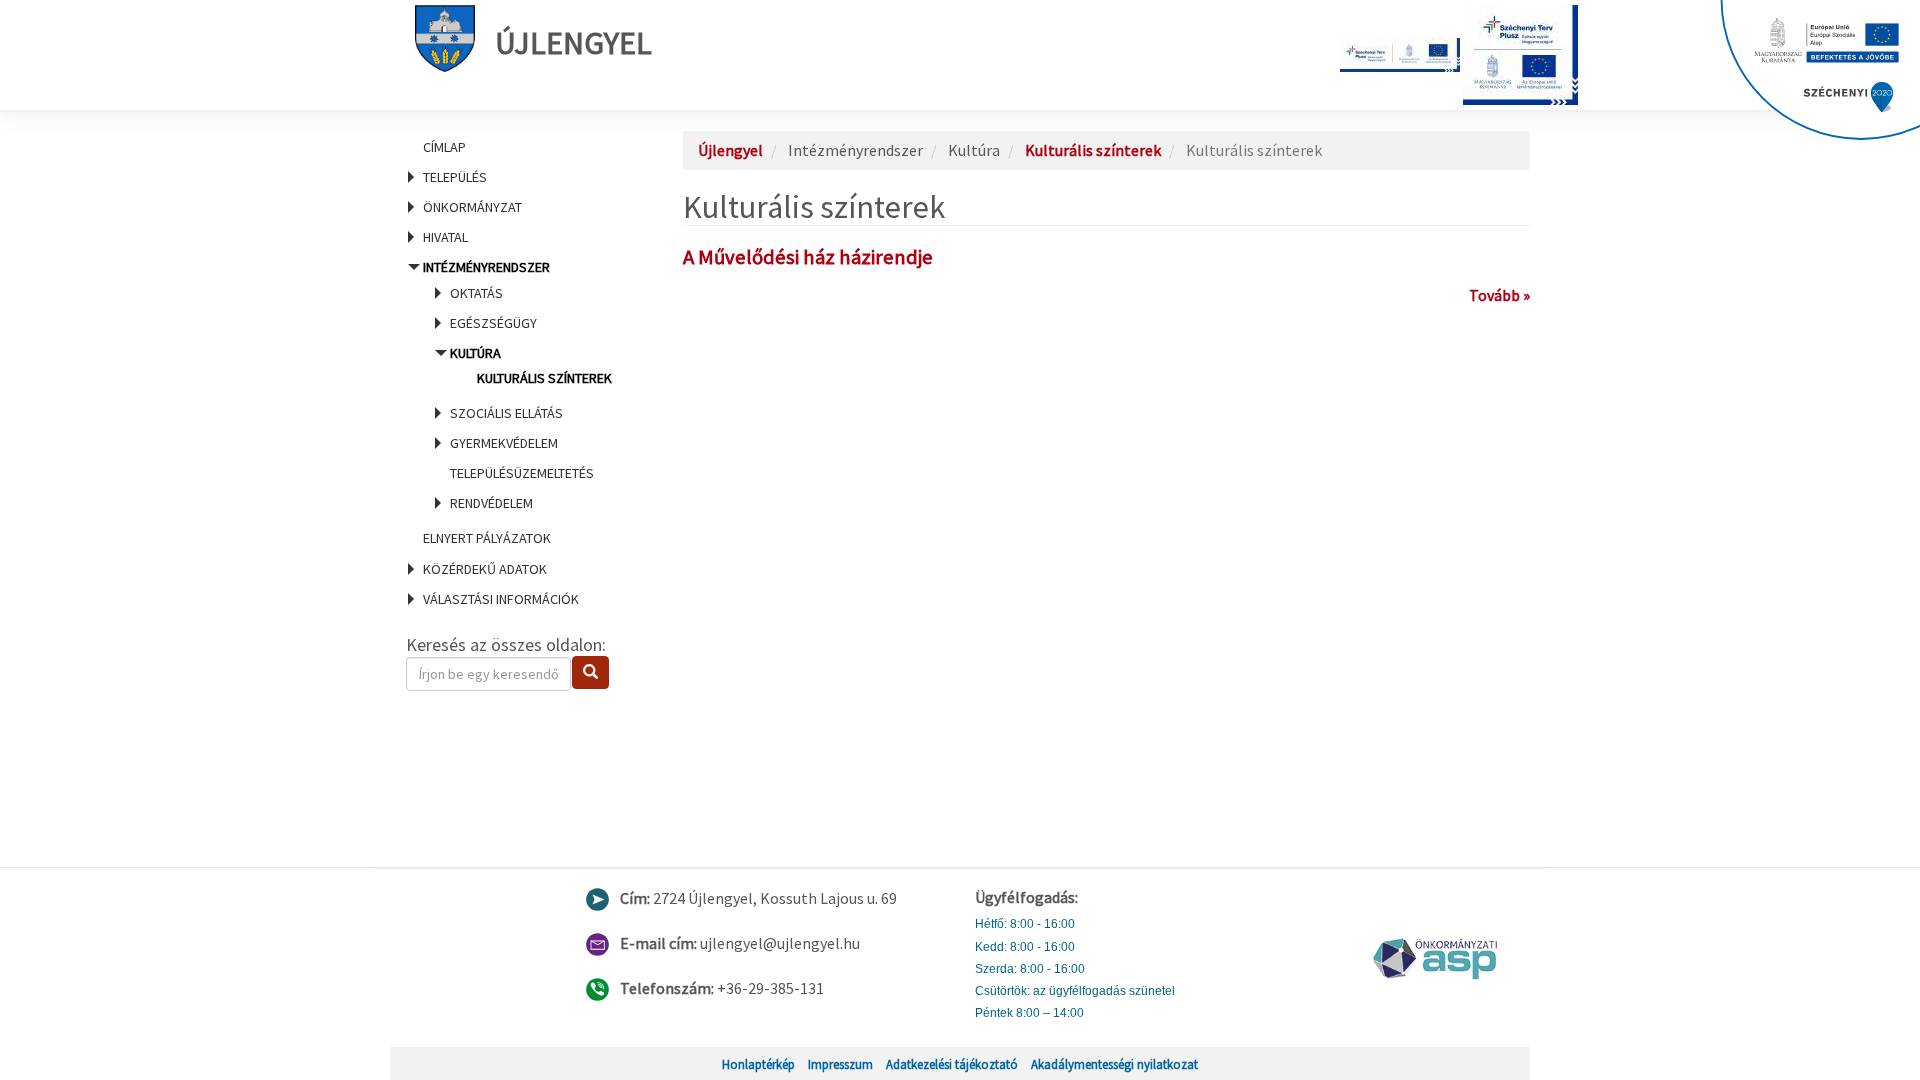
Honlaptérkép (758, 1064)
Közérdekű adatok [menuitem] (485, 569)
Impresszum (840, 1064)
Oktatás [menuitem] (476, 293)
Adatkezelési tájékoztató (952, 1064)
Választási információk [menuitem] (501, 599)
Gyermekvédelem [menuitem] (504, 443)
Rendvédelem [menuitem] (491, 503)
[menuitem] (520, 147)
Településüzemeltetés (522, 473)
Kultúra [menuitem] (531, 365)
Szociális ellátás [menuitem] (506, 413)
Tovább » (1499, 295)
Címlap (444, 147)
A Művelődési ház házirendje (808, 257)
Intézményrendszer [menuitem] (517, 385)
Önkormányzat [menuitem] (472, 207)
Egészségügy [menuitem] (493, 323)
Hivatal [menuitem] (445, 237)
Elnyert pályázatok (487, 538)
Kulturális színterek (544, 378)
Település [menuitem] (455, 177)
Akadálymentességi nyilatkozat (1114, 1064)
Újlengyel (573, 43)
